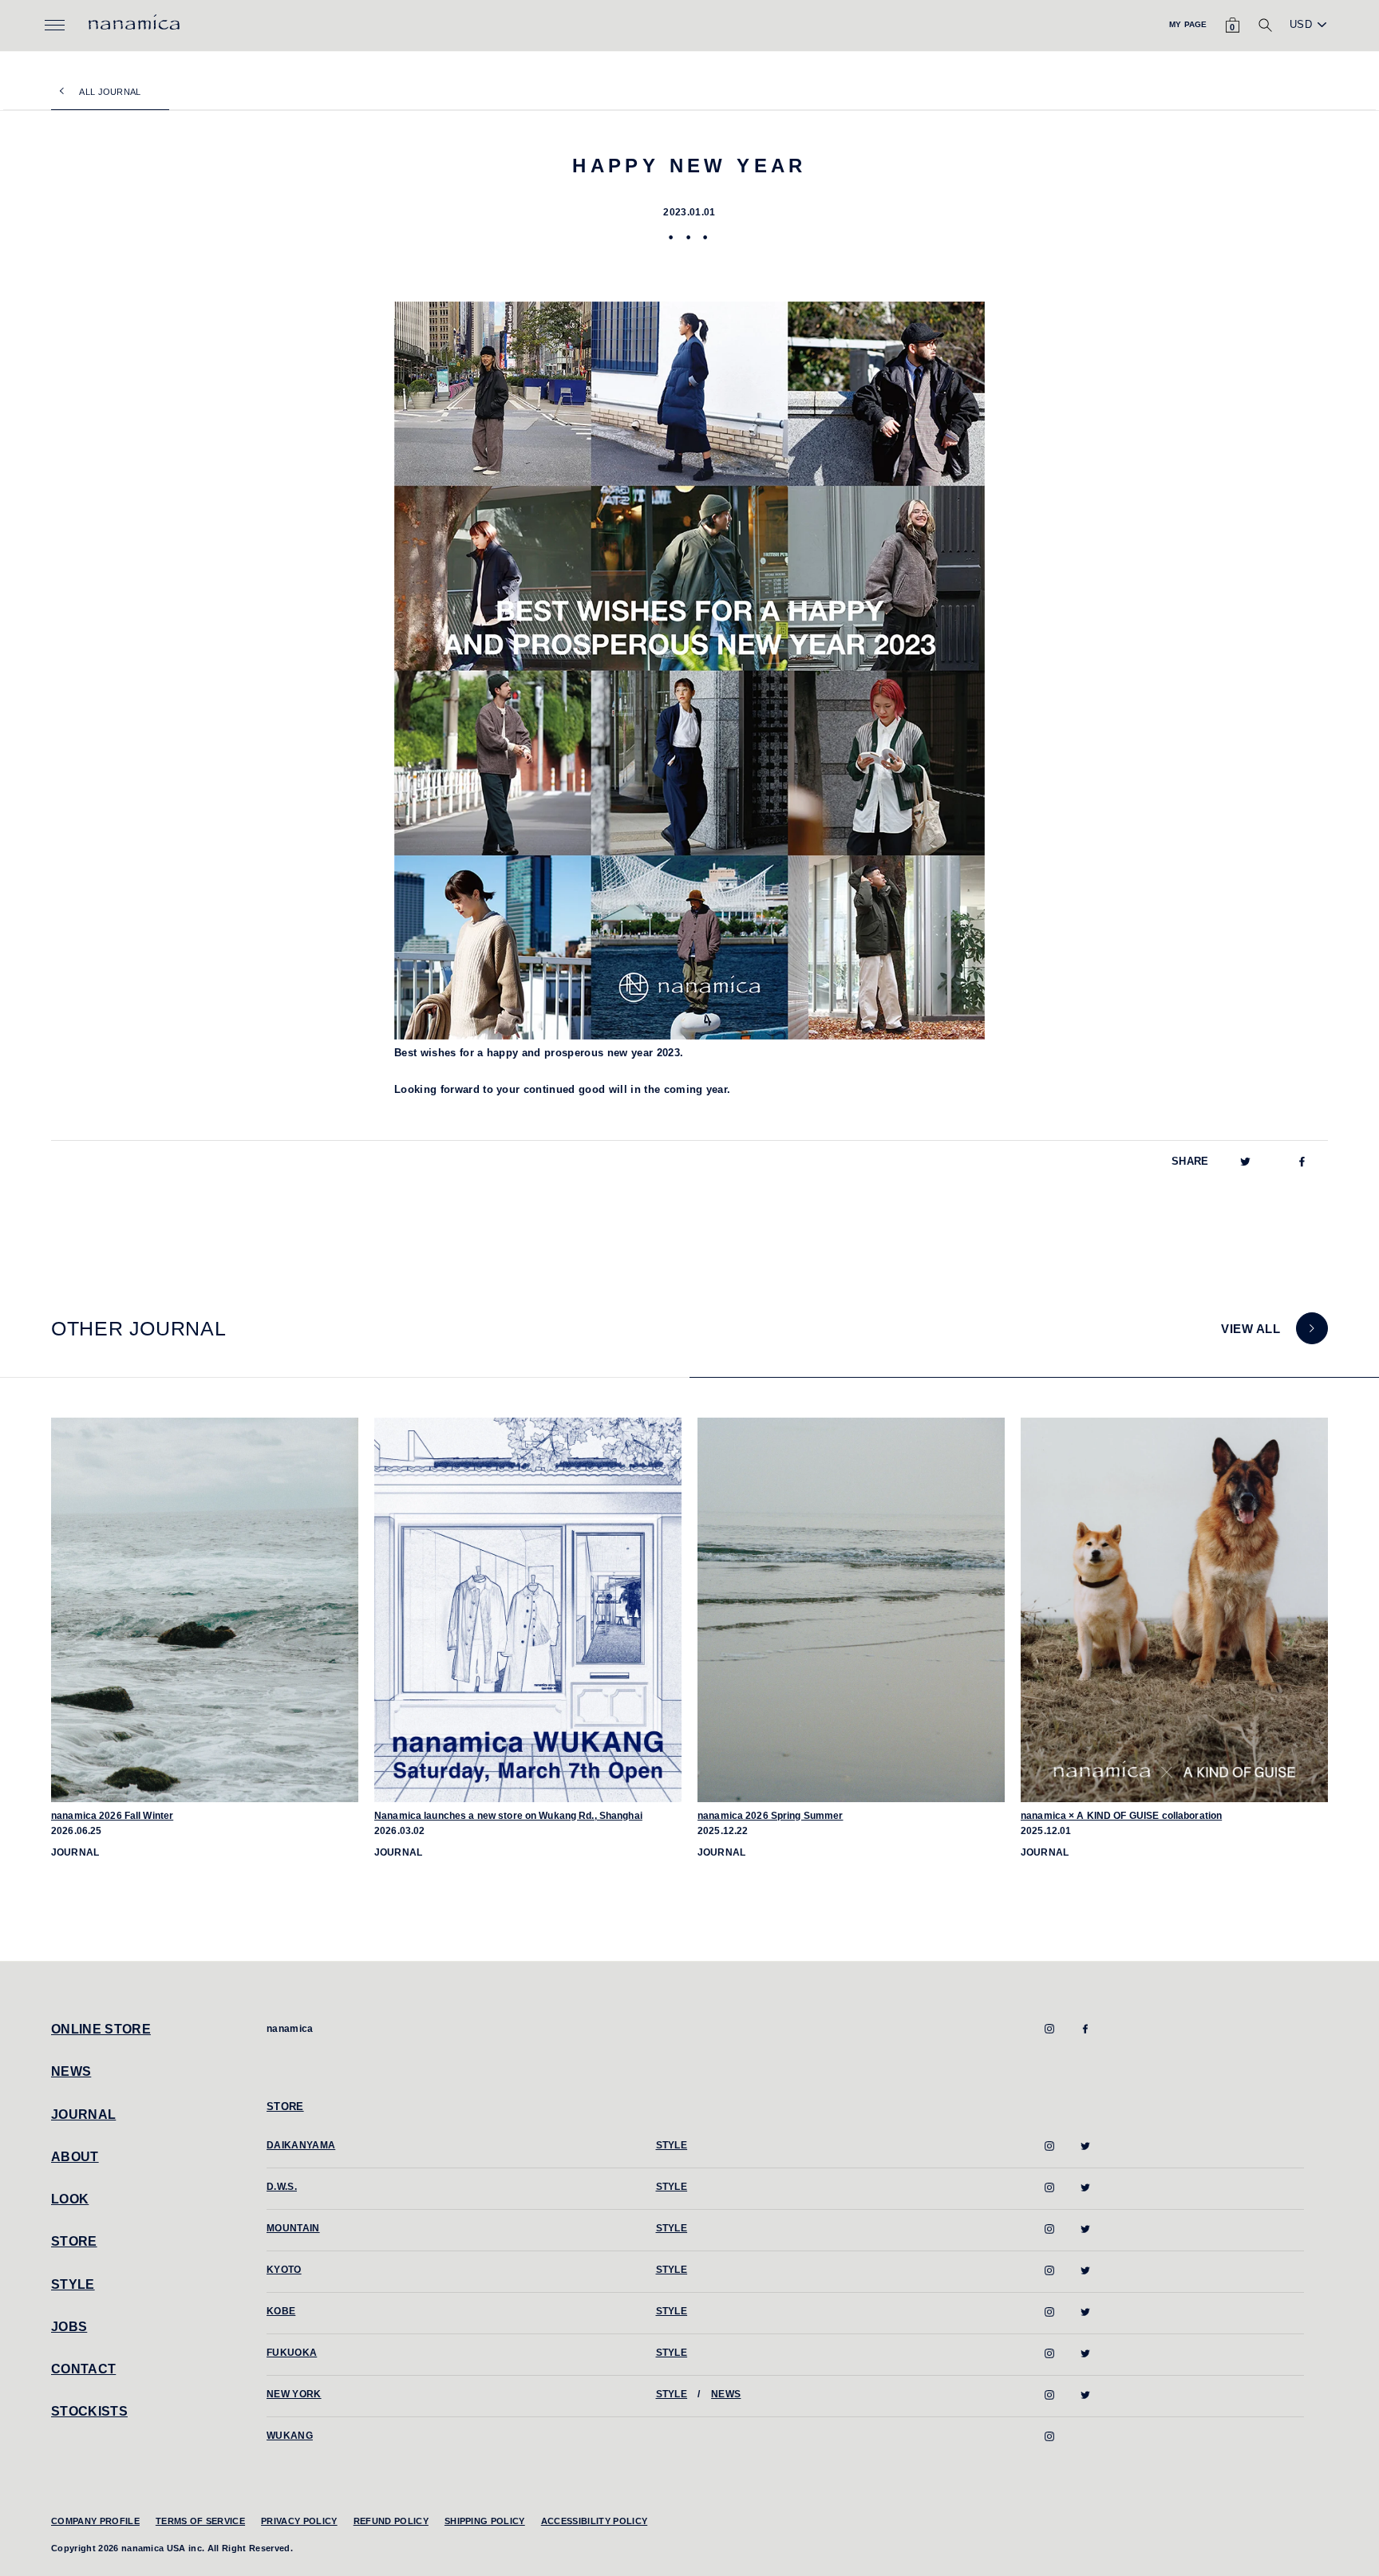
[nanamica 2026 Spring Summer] (851, 1610)
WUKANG (290, 2436)
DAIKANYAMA (301, 2145)
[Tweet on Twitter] (1245, 1162)
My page (1188, 24)
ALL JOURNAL (110, 92)
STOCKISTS (89, 2411)
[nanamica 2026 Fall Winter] (205, 1610)
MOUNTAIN (293, 2228)
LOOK (70, 2199)
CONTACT (83, 2369)
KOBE (281, 2311)
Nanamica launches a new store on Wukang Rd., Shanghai (508, 1816)
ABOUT (75, 2157)
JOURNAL (83, 2114)
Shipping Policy (485, 2521)
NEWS (71, 2071)
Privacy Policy (299, 2521)
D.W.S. (282, 2187)
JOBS (69, 2327)
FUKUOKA (292, 2353)
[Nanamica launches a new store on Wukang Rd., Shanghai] (528, 1610)
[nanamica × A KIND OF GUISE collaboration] (1174, 1610)
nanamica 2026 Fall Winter (112, 1816)
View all (1251, 1329)
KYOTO (284, 2270)
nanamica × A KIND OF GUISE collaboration (1121, 1816)
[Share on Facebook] (1302, 1162)
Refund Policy (391, 2521)
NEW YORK (294, 2394)
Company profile (95, 2521)
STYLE (73, 2284)
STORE (74, 2241)
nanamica (290, 2029)
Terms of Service (200, 2521)
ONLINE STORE (101, 2029)
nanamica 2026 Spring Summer (771, 1816)
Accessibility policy (595, 2521)
